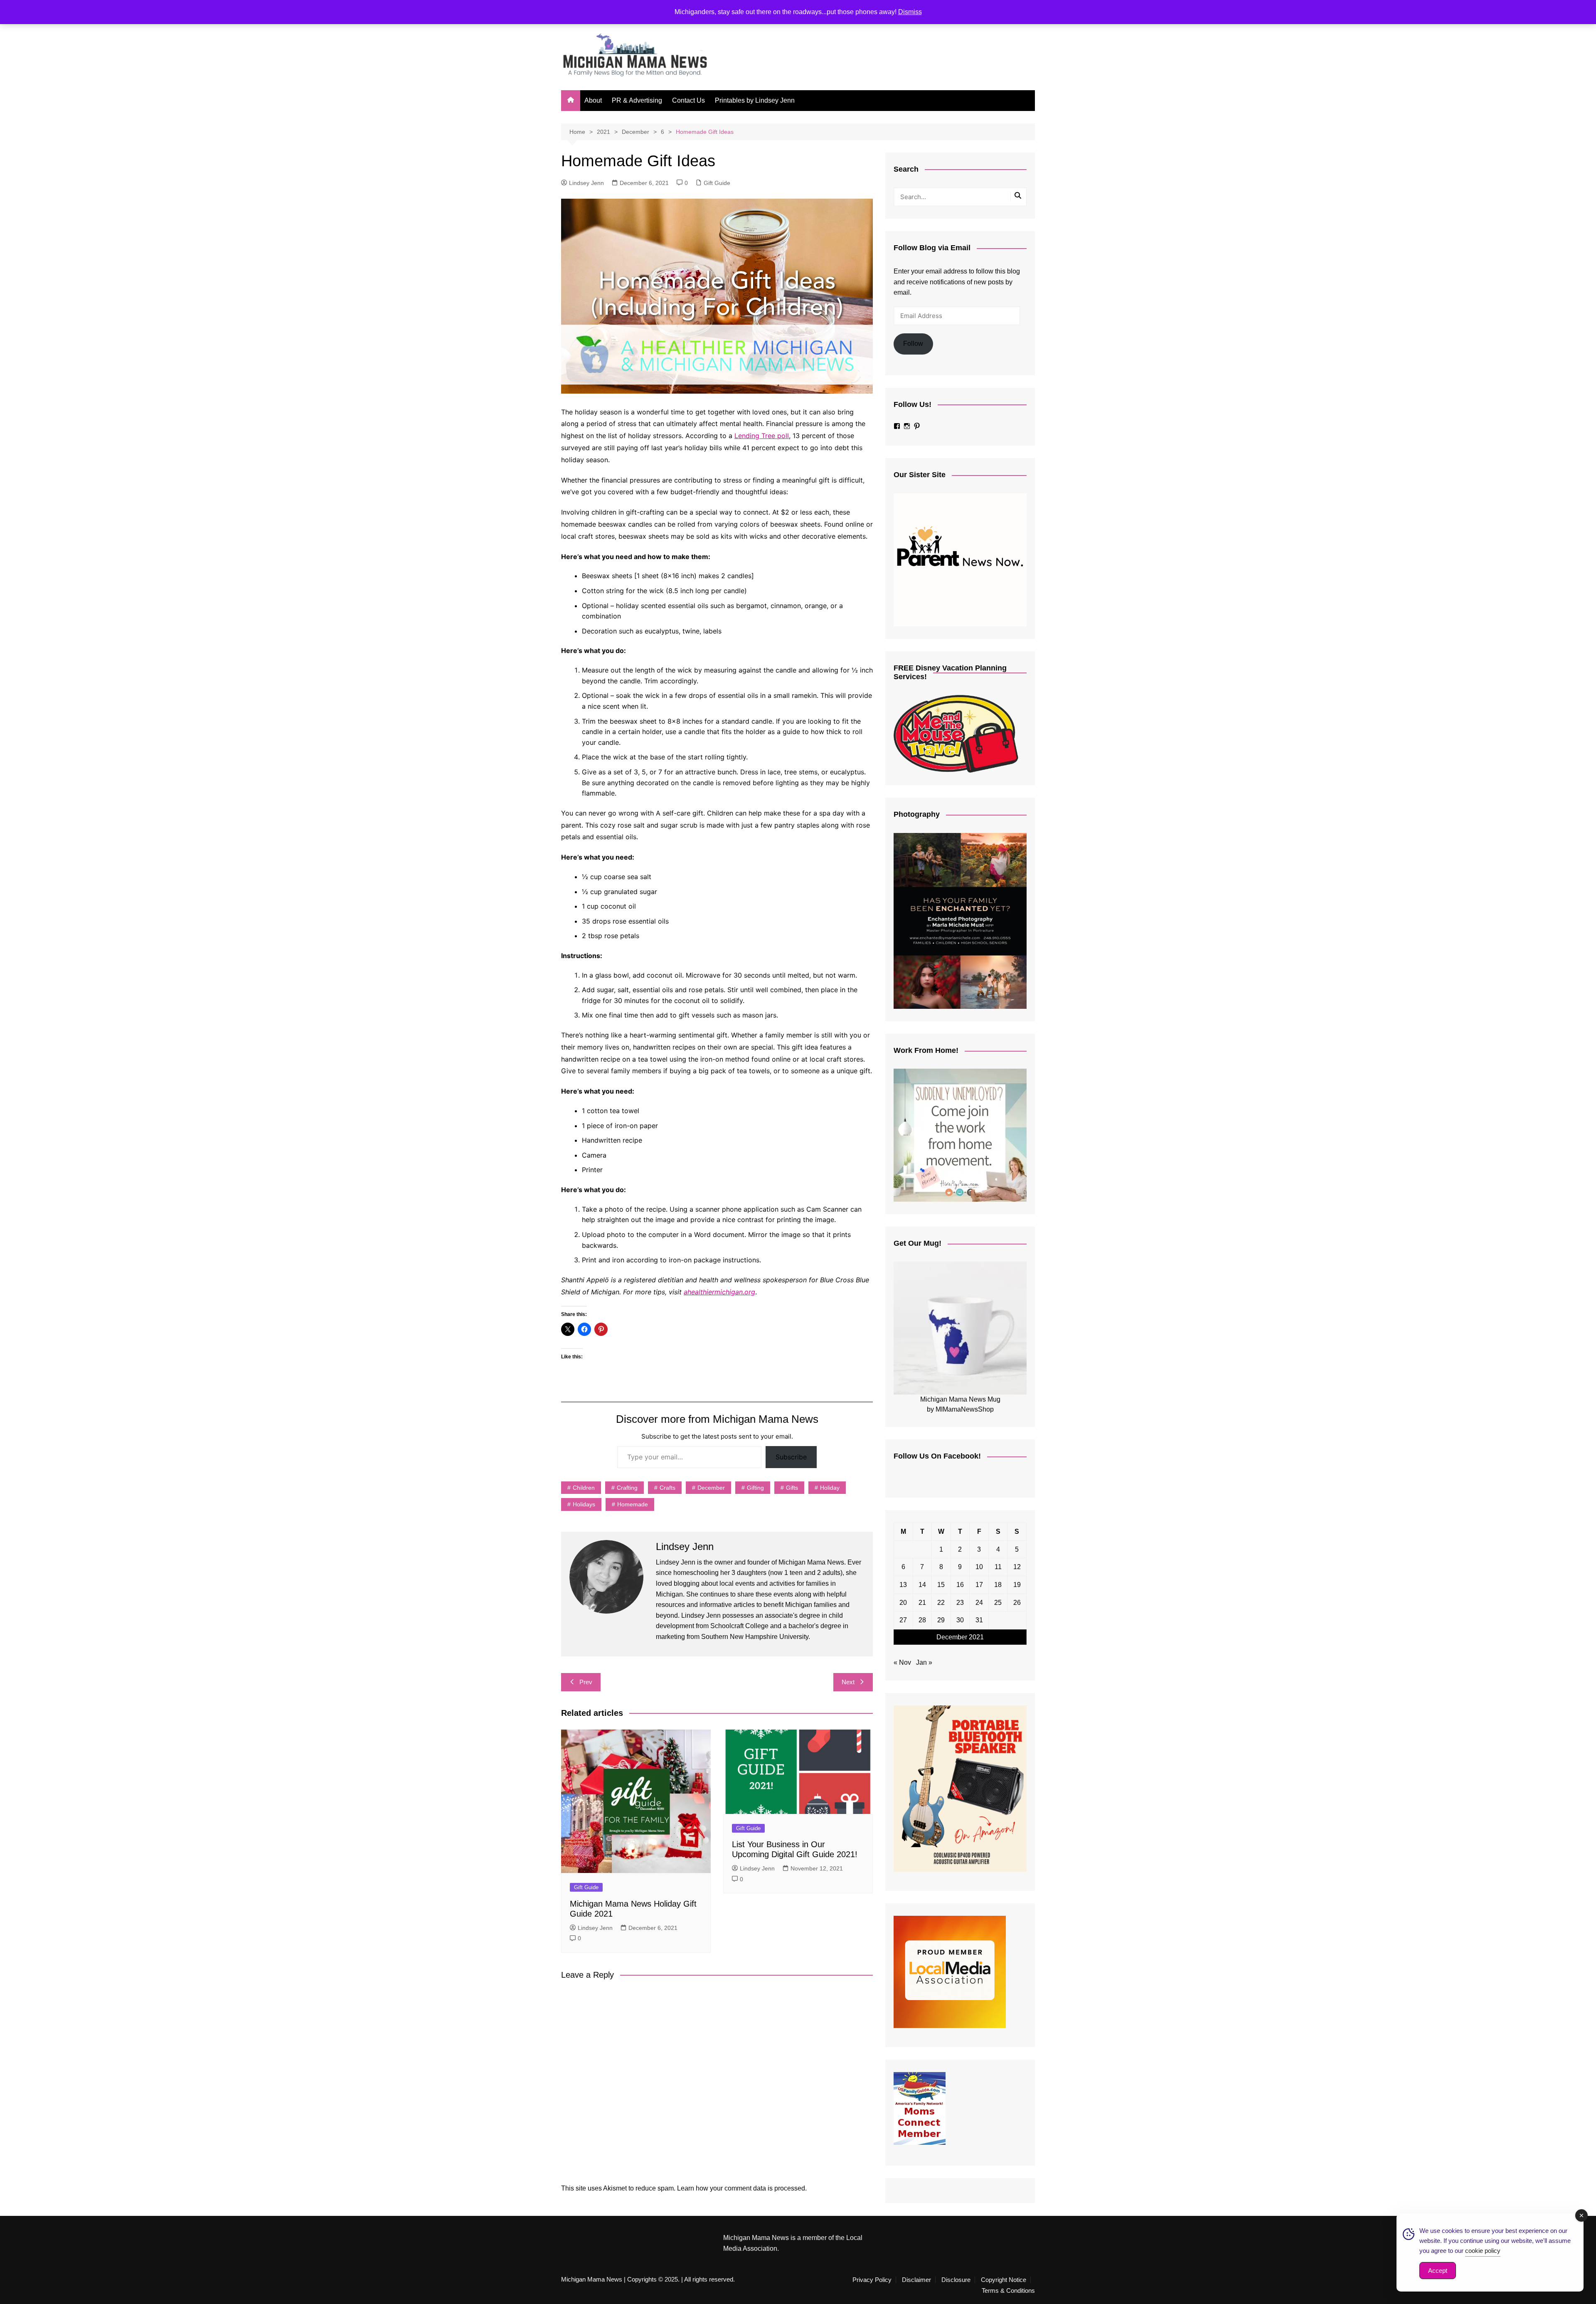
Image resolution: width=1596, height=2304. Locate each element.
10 (979, 1567)
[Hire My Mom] (960, 1135)
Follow (913, 344)
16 (960, 1585)
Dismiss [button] (910, 12)
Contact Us (688, 100)
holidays (584, 1504)
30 (960, 1620)
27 (903, 1620)
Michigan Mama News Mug (960, 1399)
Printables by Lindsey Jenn (755, 100)
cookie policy (1483, 2251)
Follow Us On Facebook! (937, 1456)
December (711, 1488)
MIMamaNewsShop (965, 1409)
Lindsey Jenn (586, 183)
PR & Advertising (637, 100)
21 (922, 1603)
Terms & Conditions (1008, 2291)
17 (979, 1585)
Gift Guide (717, 183)
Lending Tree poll (762, 436)
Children (584, 1488)
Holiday (830, 1488)
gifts (792, 1488)
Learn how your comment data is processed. (742, 2188)
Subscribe (791, 1457)
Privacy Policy (872, 2280)
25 (998, 1603)
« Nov (902, 1662)
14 (922, 1585)
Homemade (633, 1504)
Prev (586, 1682)
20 (903, 1603)
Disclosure (956, 2280)
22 (941, 1603)
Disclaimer (916, 2280)
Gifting (755, 1488)
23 (960, 1603)
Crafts (667, 1488)
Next (848, 1682)
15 (941, 1585)
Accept (1438, 2271)
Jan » (924, 1662)
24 (979, 1603)
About (593, 100)
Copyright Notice (1004, 2280)
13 (903, 1585)
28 (922, 1620)
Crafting (627, 1488)
